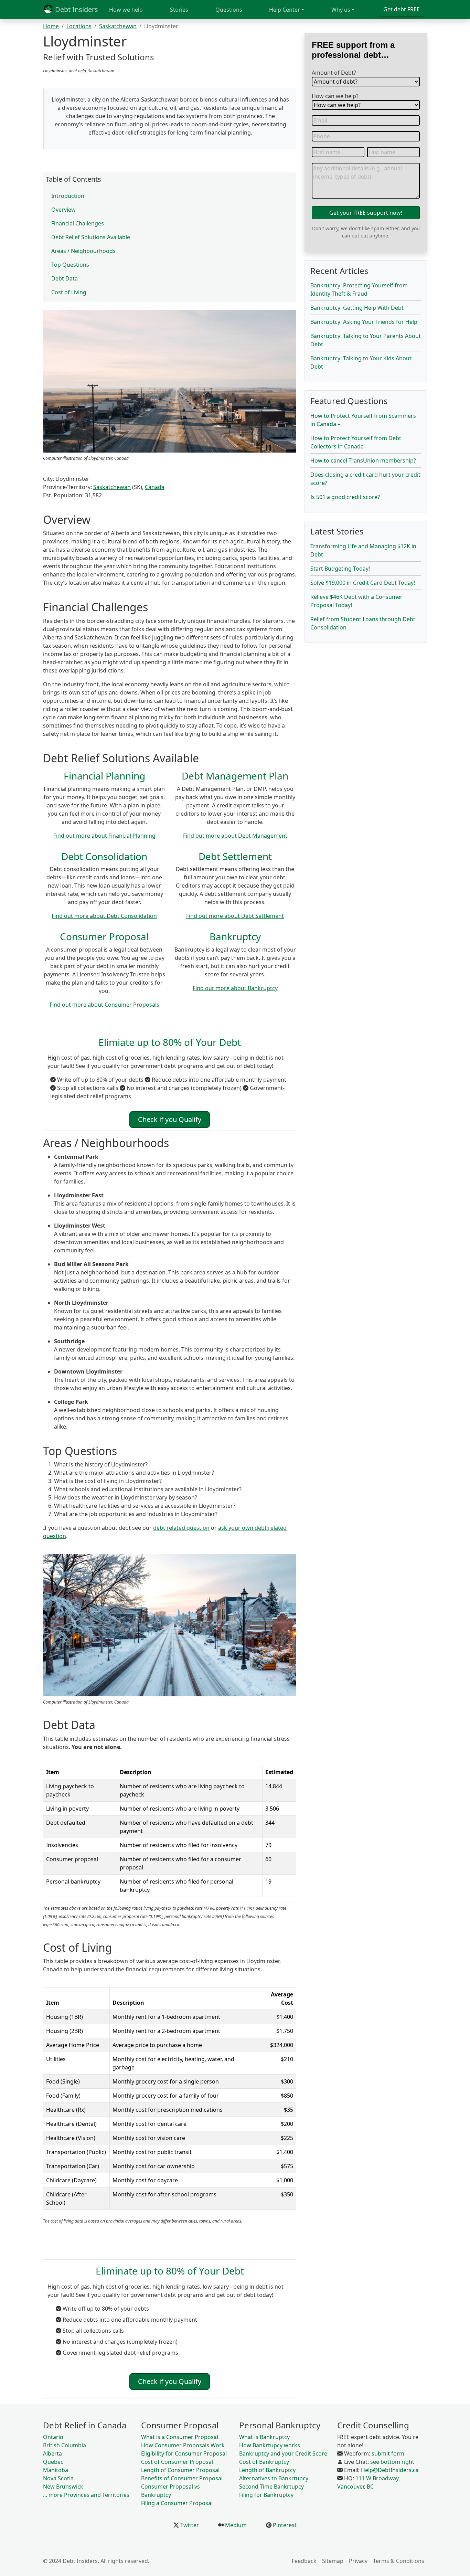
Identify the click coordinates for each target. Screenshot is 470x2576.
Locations (79, 26)
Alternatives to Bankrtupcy (274, 2478)
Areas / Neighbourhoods (83, 251)
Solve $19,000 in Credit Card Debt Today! (363, 583)
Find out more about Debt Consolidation (104, 916)
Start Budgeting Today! (340, 569)
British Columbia (65, 2445)
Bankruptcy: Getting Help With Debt (357, 308)
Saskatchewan (118, 26)
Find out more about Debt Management (235, 836)
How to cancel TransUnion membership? (363, 460)
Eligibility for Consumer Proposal (184, 2453)
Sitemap (333, 2561)
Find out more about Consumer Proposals (104, 1005)
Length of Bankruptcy (267, 2470)
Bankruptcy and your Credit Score (283, 2453)
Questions (229, 10)
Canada (155, 487)
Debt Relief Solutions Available (91, 237)
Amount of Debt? (334, 73)
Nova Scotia (58, 2478)
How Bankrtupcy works (270, 2445)
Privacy (358, 2561)
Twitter (189, 2525)
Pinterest (284, 2525)
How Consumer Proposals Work (183, 2445)
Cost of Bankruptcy (264, 2462)
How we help (126, 10)
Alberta (52, 2453)
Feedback (304, 2561)
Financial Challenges (78, 223)
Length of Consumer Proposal (180, 2470)
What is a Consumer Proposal (180, 2437)
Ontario (53, 2437)
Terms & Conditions (399, 2561)
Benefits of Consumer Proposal (182, 2478)
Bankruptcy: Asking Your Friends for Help (364, 322)
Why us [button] (341, 10)
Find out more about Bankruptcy (235, 988)
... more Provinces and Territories (86, 2495)
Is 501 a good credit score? (345, 497)
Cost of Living (69, 292)
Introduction (68, 196)
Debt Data (65, 278)
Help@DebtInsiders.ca (390, 2470)
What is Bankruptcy (264, 2437)
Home (51, 26)
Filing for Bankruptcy (266, 2495)
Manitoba (56, 2470)
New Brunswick (63, 2487)
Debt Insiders (76, 9)
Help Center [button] (285, 10)
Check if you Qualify (170, 1119)
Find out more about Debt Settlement (235, 916)
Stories (179, 10)
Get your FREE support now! (366, 213)
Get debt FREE (402, 9)
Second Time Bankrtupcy (271, 2487)
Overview (63, 210)
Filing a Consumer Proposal (177, 2503)
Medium (235, 2525)
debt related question (181, 1528)
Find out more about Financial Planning (104, 836)
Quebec (53, 2462)
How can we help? (335, 96)
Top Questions (70, 265)
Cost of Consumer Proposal (177, 2462)
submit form (388, 2453)
